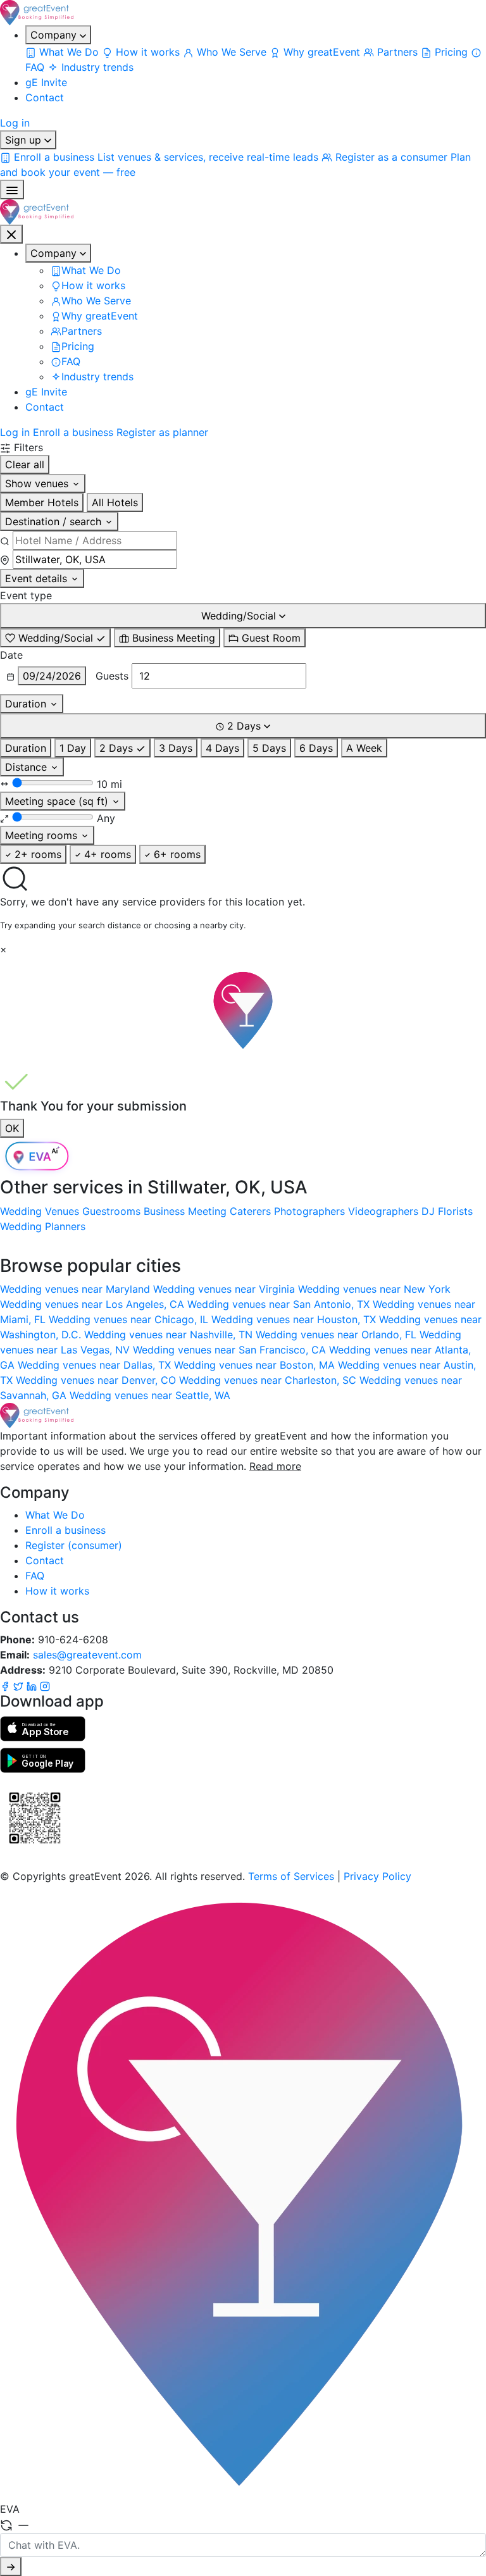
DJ (428, 1211)
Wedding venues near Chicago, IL (130, 1319)
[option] (55, 638)
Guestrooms (111, 1211)
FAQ (35, 1576)
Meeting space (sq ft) (58, 801)
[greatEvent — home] (243, 13)
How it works (57, 1591)
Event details (38, 578)
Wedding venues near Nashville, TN (170, 1335)
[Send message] (11, 2567)
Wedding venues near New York (374, 1289)
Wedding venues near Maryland (77, 1289)
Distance (28, 767)
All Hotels (115, 502)
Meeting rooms (43, 835)
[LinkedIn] (33, 1685)
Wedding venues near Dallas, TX (96, 1365)
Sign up (25, 140)
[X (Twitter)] (20, 1685)
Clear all (25, 464)
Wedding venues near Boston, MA (256, 1365)
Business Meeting (185, 1211)
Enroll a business (73, 432)
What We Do (55, 1515)
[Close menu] (11, 234)
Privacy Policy (377, 1876)
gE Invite (46, 82)
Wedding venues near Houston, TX (295, 1319)
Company (55, 35)
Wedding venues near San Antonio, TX (280, 1304)
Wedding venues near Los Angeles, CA (94, 1304)
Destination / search (55, 521)
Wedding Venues (40, 1211)
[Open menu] (12, 190)
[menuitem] (64, 52)
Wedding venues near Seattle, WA (150, 1395)
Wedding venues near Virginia (226, 1289)
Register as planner (162, 432)
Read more (275, 1466)
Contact (45, 97)
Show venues (38, 483)
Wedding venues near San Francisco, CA (231, 1350)
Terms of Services (291, 1876)
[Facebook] (7, 1685)
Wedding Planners (43, 1226)
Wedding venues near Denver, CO (97, 1380)
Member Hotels (42, 502)
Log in (15, 123)
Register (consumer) (74, 1545)
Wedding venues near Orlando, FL (338, 1335)
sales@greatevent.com (87, 1655)
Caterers (250, 1211)
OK (12, 1128)
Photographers (309, 1211)
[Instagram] (45, 1685)
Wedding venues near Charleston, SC (269, 1380)
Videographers (383, 1211)
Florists (455, 1211)
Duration (27, 704)
